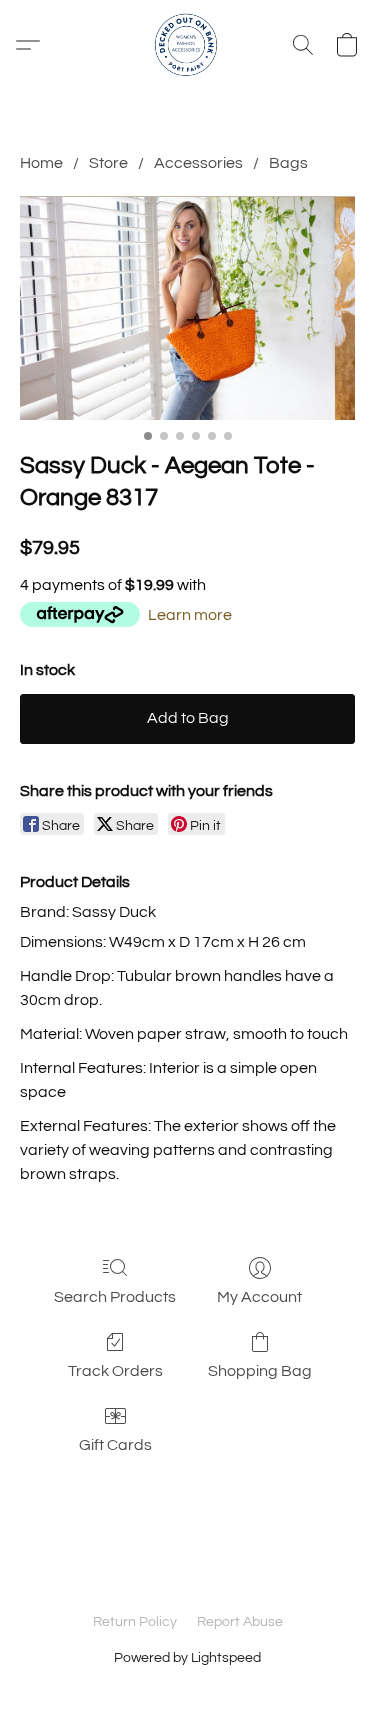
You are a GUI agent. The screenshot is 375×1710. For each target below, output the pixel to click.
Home (41, 163)
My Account (259, 1297)
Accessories (198, 163)
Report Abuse (240, 1622)
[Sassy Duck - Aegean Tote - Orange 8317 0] (187, 307)
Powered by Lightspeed (187, 1658)
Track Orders (115, 1371)
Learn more (190, 615)
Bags (288, 163)
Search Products (115, 1297)
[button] (188, 45)
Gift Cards (115, 1445)
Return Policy (135, 1622)
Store (108, 163)
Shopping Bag (260, 1371)
